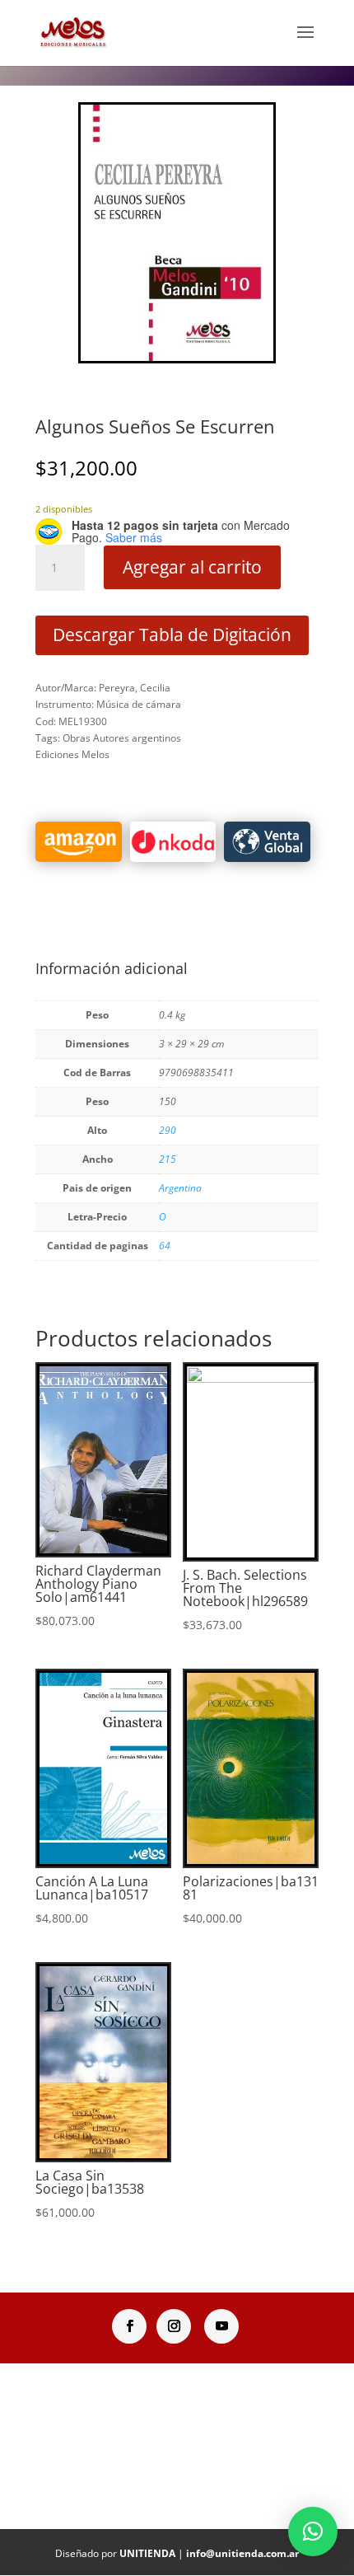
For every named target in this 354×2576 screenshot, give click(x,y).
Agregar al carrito (192, 567)
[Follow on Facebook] (129, 2326)
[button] (313, 2532)
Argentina (180, 1188)
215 (168, 1159)
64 (165, 1246)
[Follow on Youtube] (221, 2326)
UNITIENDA (147, 2553)
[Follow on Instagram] (174, 2326)
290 (168, 1130)
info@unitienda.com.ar (242, 2553)
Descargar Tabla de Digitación (172, 635)
